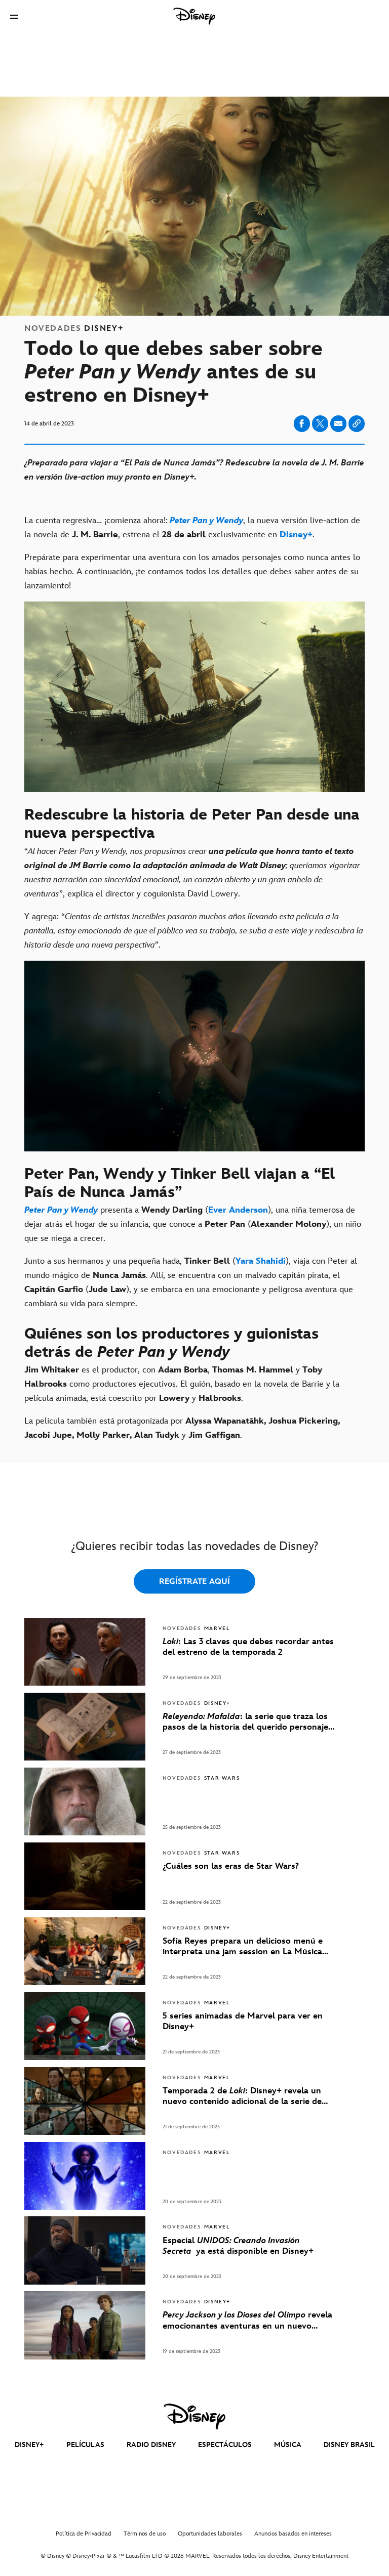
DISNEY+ (29, 2445)
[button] (14, 16)
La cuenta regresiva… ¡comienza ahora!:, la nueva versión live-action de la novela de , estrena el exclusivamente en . (192, 528)
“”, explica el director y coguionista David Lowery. (192, 873)
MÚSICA (288, 2445)
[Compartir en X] (320, 424)
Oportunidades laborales (210, 2534)
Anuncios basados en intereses (293, 2534)
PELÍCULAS (85, 2445)
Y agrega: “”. (194, 931)
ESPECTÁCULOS (225, 2445)
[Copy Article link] (357, 424)
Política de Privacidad (84, 2534)
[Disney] (194, 16)
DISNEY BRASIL (349, 2445)
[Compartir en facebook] (302, 424)
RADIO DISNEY (151, 2445)
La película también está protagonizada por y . (182, 1428)
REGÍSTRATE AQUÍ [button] (194, 1582)
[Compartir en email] (338, 423)
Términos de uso (145, 2534)
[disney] (194, 2417)
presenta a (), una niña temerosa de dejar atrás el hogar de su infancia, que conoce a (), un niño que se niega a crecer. (193, 1224)
